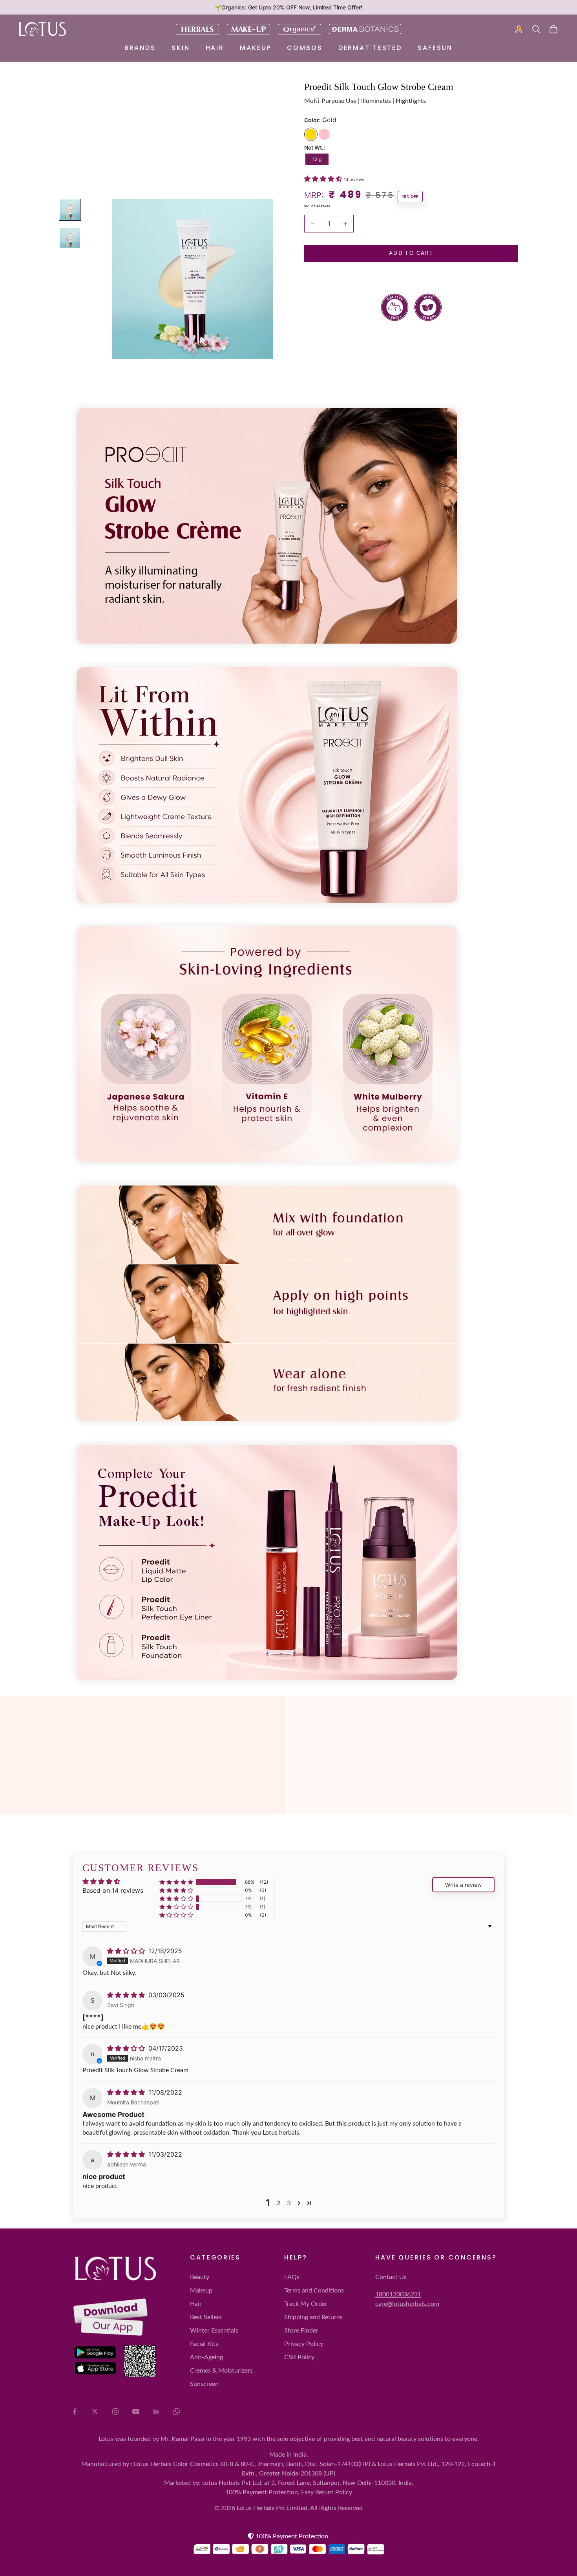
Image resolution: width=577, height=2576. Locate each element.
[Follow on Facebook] (75, 2411)
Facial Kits (204, 2344)
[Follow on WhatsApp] (177, 2411)
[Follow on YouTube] (136, 2411)
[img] (127, 1951)
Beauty (200, 2277)
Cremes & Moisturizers (221, 2371)
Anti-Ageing (206, 2357)
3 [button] (289, 2203)
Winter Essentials (214, 2331)
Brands (140, 48)
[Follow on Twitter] (95, 2411)
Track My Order (306, 2304)
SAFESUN (435, 48)
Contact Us (391, 2277)
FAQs (292, 2277)
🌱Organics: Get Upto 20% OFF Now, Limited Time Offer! (288, 7)
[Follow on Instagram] (115, 2411)
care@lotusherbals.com (407, 2304)
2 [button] (279, 2203)
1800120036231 (398, 2294)
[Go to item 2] (70, 210)
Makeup (256, 48)
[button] (324, 179)
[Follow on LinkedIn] (156, 2411)
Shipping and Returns (313, 2317)
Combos (305, 48)
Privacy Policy (304, 2344)
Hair (215, 48)
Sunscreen (204, 2384)
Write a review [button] (463, 1885)
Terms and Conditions (314, 2291)
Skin (181, 48)
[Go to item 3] (70, 238)
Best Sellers (206, 2317)
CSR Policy (299, 2357)
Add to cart (411, 254)
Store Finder (301, 2331)
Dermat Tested (370, 48)
